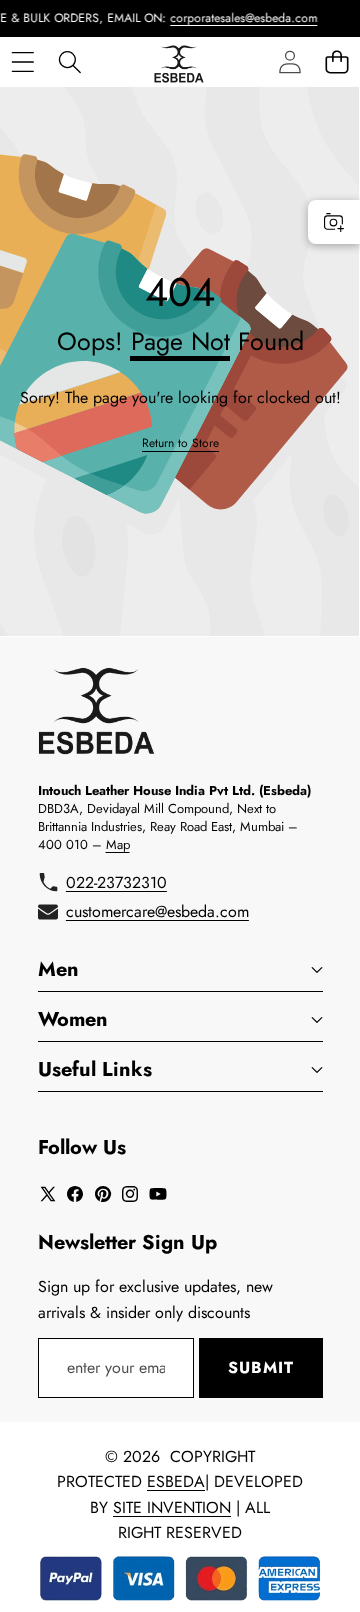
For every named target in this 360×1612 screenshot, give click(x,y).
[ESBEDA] (179, 62)
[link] (180, 443)
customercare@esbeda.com (157, 911)
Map (118, 844)
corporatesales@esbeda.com (235, 18)
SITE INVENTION (172, 1507)
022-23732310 (116, 882)
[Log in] (289, 61)
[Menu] (22, 61)
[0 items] (336, 61)
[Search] (69, 61)
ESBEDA (176, 1481)
